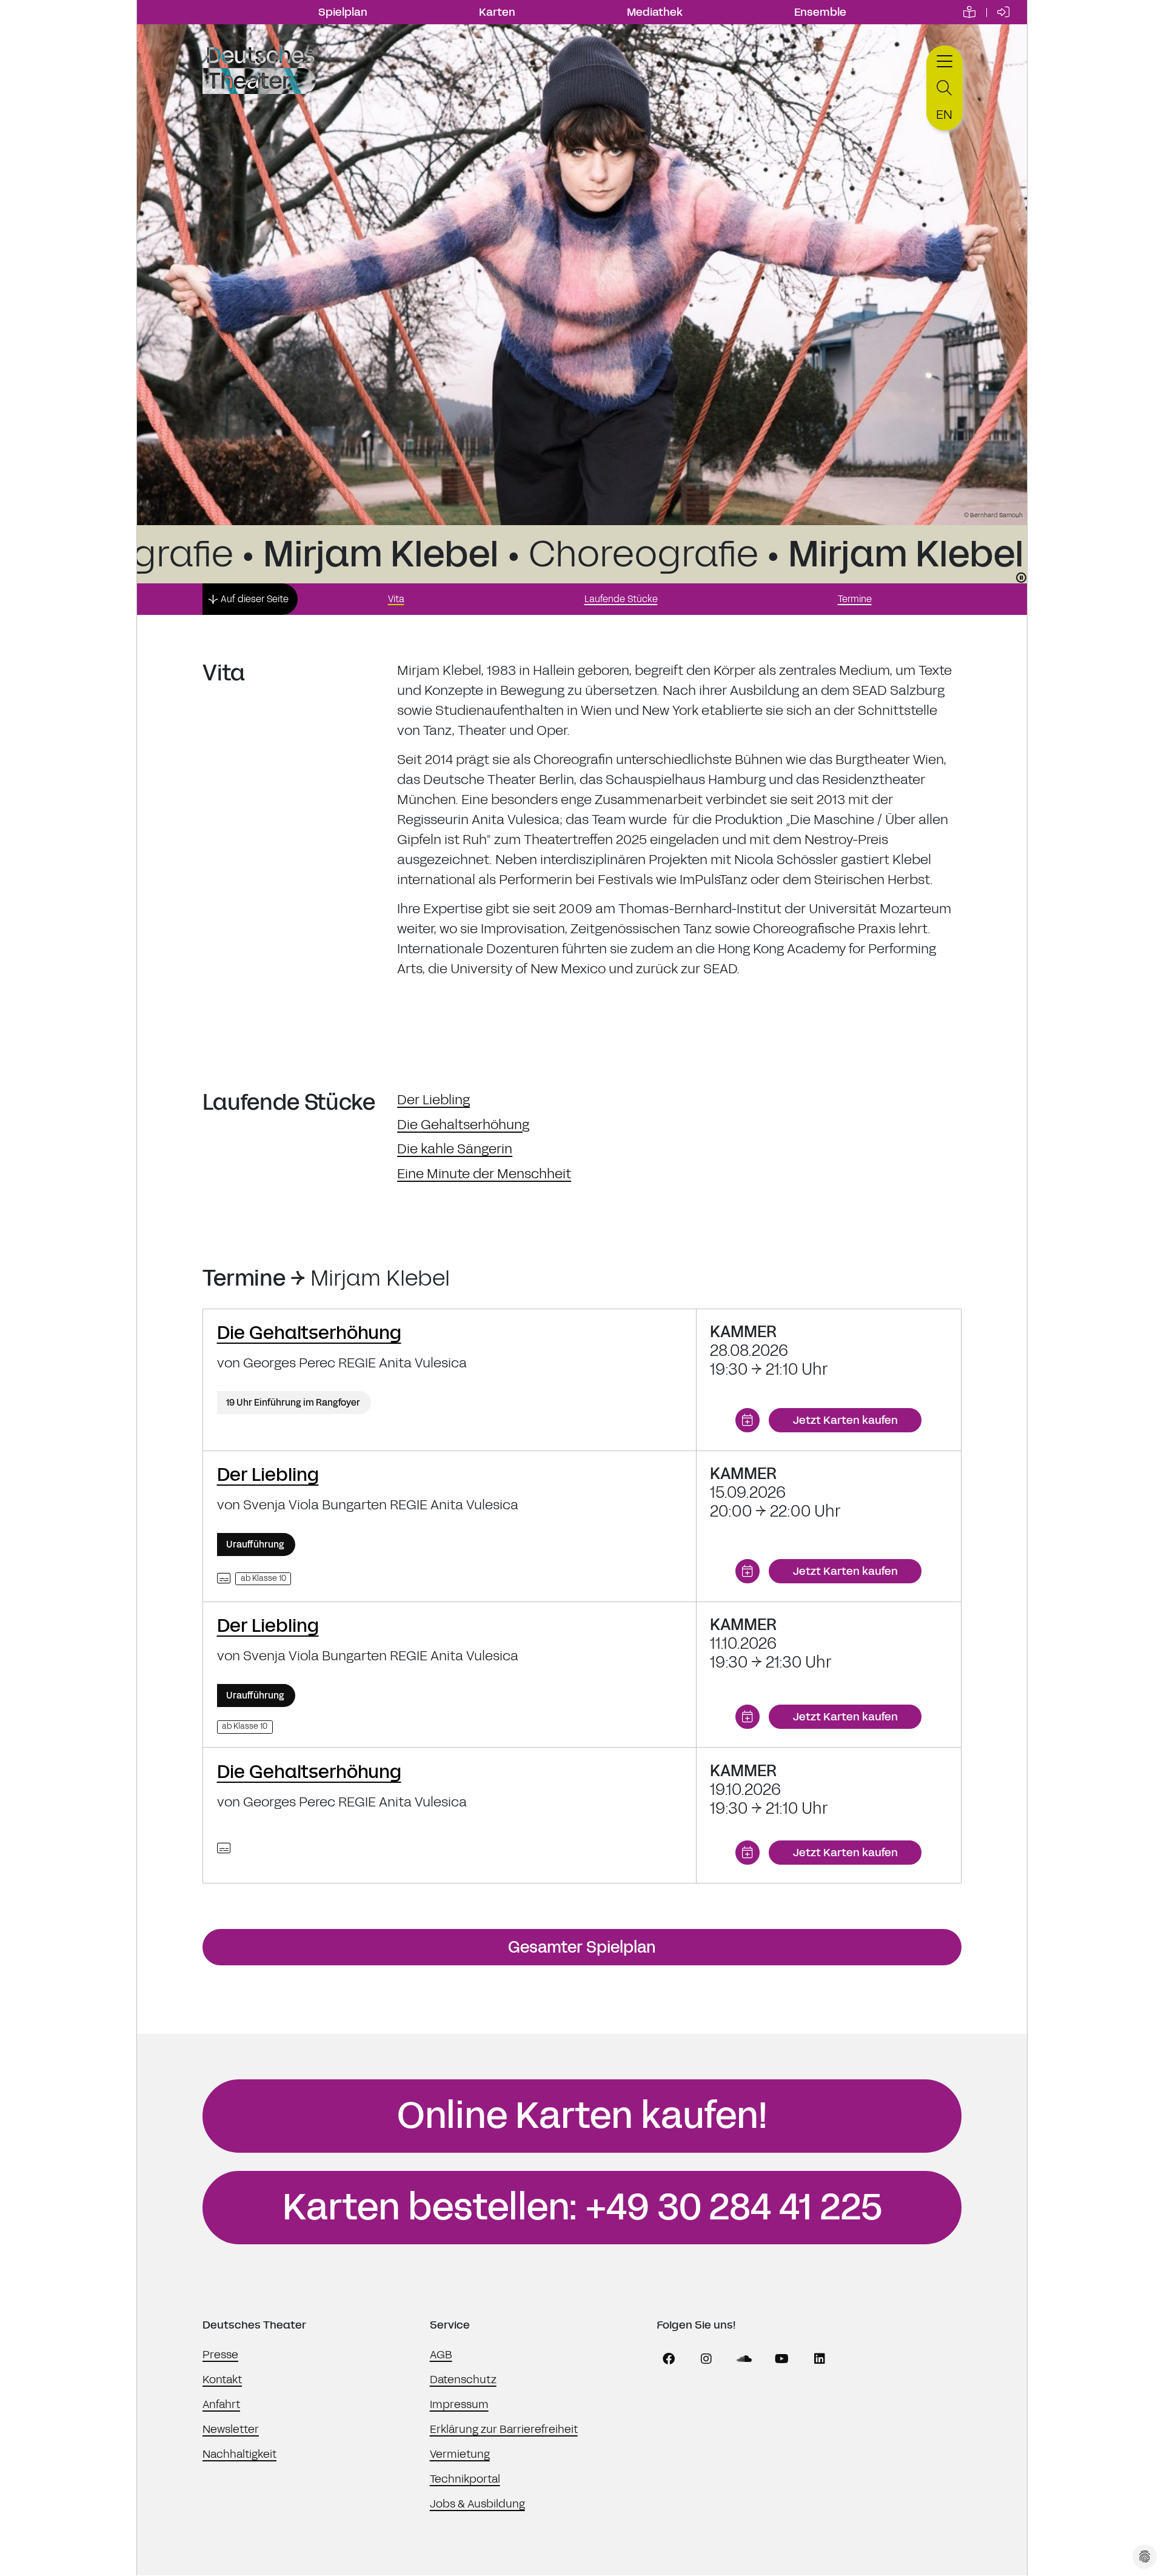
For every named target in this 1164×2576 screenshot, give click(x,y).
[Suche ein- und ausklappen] (945, 88)
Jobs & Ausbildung (477, 2504)
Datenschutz (463, 2380)
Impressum (459, 2404)
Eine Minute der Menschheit (484, 1174)
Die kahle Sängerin (455, 1149)
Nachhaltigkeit (239, 2454)
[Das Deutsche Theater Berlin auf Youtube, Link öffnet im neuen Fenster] (782, 2359)
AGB (441, 2355)
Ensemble (820, 12)
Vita (396, 599)
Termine (855, 599)
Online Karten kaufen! (582, 2116)
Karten (497, 12)
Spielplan (343, 12)
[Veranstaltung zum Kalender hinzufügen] (748, 1420)
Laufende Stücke (621, 599)
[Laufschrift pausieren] (1021, 578)
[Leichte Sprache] (969, 12)
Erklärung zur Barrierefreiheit (504, 2429)
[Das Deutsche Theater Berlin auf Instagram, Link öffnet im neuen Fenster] (706, 2359)
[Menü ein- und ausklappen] (945, 60)
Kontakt (222, 2380)
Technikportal (465, 2479)
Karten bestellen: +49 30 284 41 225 (582, 2207)
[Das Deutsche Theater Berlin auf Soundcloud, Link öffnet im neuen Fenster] (744, 2359)
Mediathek (655, 12)
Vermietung (460, 2454)
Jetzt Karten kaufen (845, 1420)
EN (944, 115)
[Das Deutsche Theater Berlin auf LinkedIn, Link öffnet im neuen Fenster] (820, 2359)
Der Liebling (433, 1100)
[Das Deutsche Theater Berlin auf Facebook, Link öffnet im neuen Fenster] (669, 2359)
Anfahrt (221, 2404)
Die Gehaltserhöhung (463, 1125)
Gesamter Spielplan (582, 1947)
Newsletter (231, 2429)
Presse (220, 2355)
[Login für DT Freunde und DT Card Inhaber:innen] (1003, 12)
